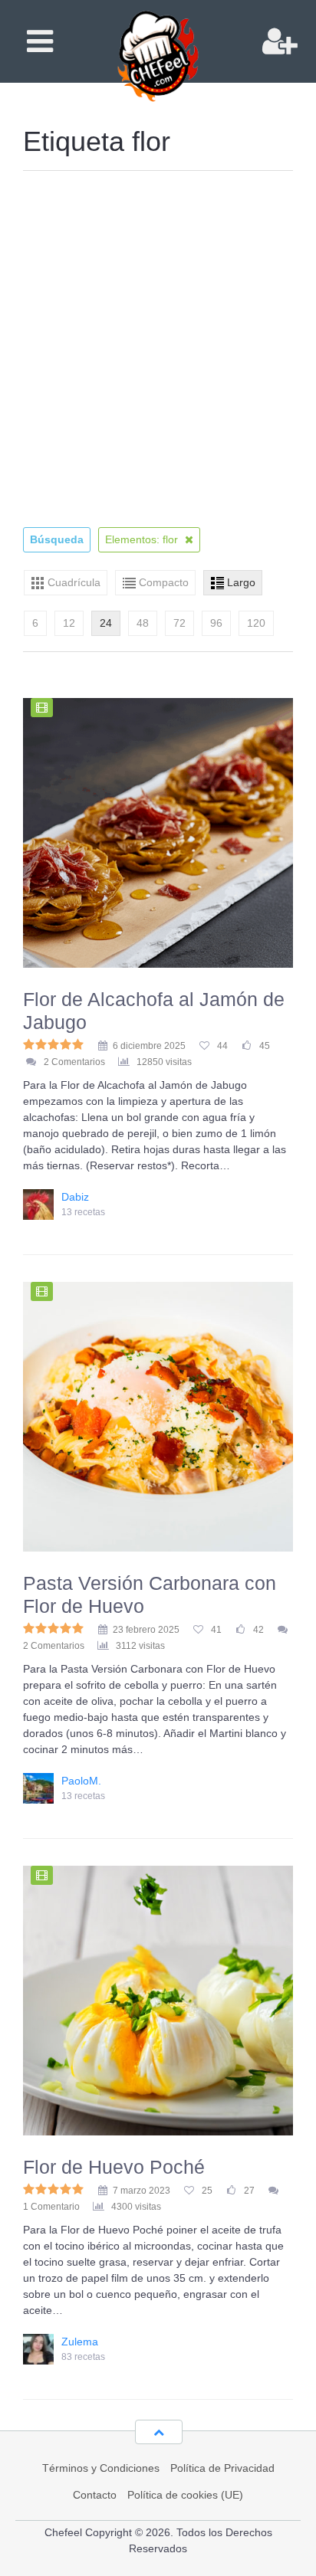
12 (69, 623)
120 (256, 623)
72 (179, 623)
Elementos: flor (143, 539)
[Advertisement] (158, 352)
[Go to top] (159, 2432)
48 (143, 623)
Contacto (95, 2495)
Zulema (80, 2342)
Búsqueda (57, 539)
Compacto (164, 582)
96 (216, 623)
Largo (241, 582)
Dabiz (75, 1197)
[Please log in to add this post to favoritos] (204, 1046)
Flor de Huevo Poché (114, 2167)
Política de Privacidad (222, 2468)
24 (106, 623)
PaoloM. (81, 1781)
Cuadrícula (74, 582)
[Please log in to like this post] (246, 1046)
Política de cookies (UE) (185, 2495)
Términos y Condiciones (101, 2468)
